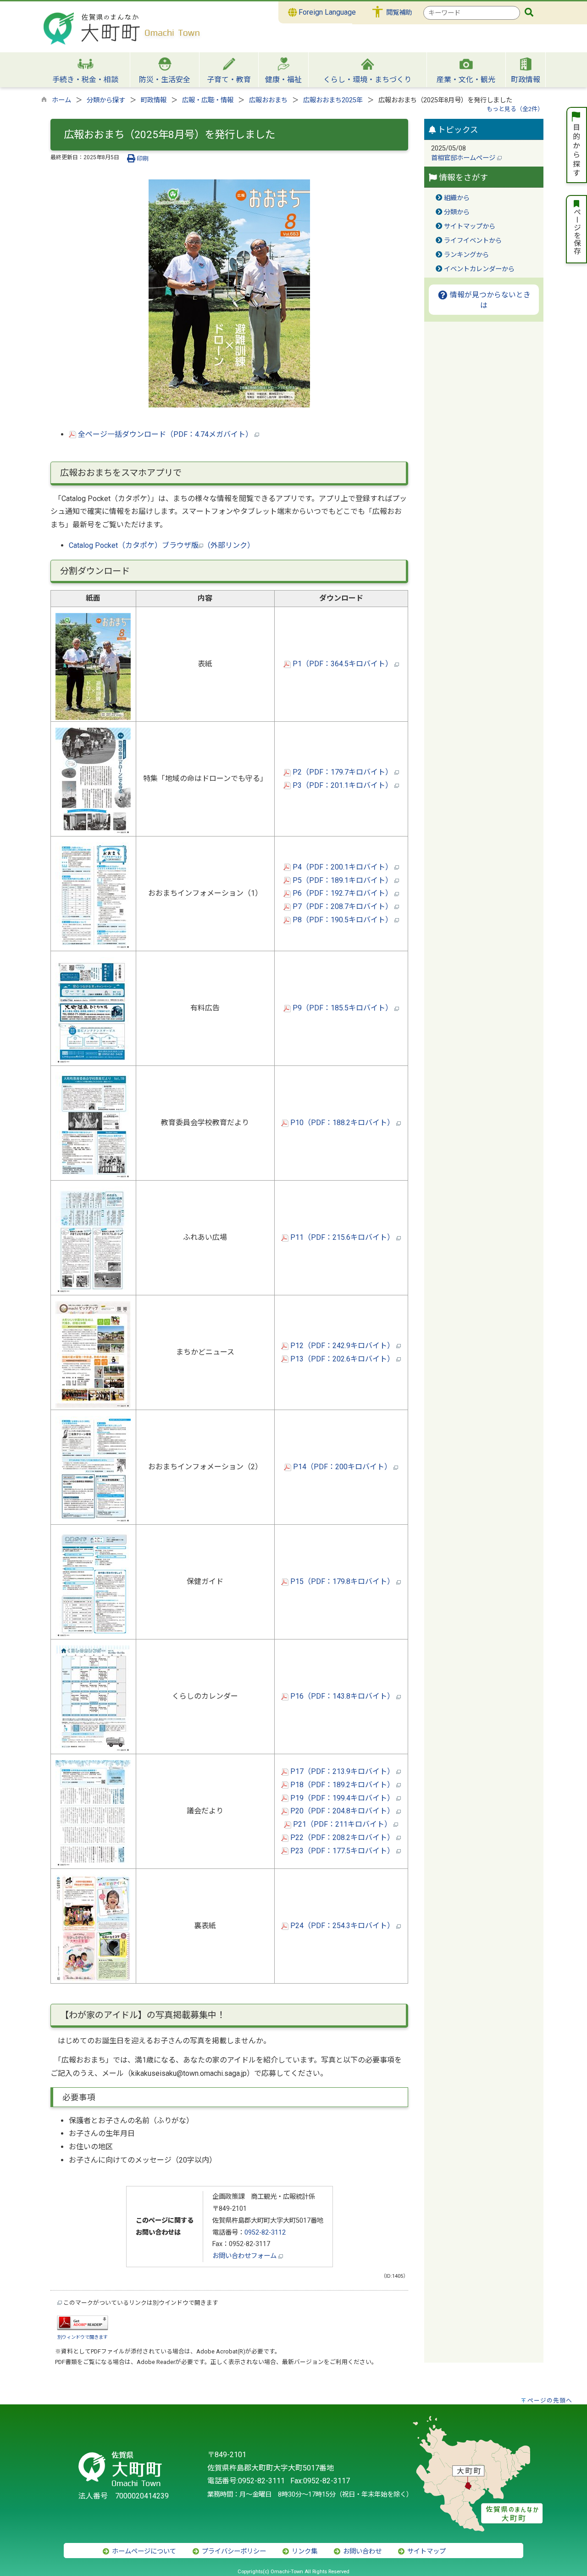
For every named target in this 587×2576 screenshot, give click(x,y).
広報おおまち (268, 100)
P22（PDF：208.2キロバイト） (342, 1837)
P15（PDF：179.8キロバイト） (342, 1581)
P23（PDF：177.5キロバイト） (342, 1851)
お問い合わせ (361, 2551)
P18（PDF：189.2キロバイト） (342, 1785)
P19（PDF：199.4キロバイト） (342, 1798)
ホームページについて (143, 2551)
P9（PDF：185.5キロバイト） (343, 1008)
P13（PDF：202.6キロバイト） (342, 1359)
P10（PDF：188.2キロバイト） (342, 1123)
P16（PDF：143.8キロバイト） (342, 1696)
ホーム (61, 100)
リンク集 (304, 2551)
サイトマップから (470, 226)
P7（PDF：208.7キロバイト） (343, 906)
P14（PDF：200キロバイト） (342, 1467)
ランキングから (466, 255)
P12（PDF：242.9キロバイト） (342, 1346)
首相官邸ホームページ (464, 158)
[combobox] (472, 13)
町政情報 (154, 100)
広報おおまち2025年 (333, 100)
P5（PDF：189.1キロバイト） (343, 880)
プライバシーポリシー (233, 2551)
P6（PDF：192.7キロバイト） (343, 893)
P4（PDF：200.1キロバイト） (343, 867)
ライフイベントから (473, 241)
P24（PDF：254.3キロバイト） (342, 1926)
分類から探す (106, 100)
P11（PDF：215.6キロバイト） (342, 1237)
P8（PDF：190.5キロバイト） (343, 920)
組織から (457, 198)
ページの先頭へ (550, 2400)
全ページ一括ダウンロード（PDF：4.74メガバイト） (165, 434)
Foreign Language (326, 12)
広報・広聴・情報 (208, 100)
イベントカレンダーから (479, 269)
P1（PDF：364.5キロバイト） (343, 664)
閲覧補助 (399, 13)
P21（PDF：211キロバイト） (342, 1824)
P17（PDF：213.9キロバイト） (342, 1771)
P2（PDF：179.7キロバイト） (343, 772)
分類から (457, 212)
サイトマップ (426, 2551)
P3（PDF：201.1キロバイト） (343, 785)
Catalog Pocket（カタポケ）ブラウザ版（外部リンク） (162, 545)
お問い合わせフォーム (245, 2256)
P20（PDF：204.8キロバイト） (342, 1811)
